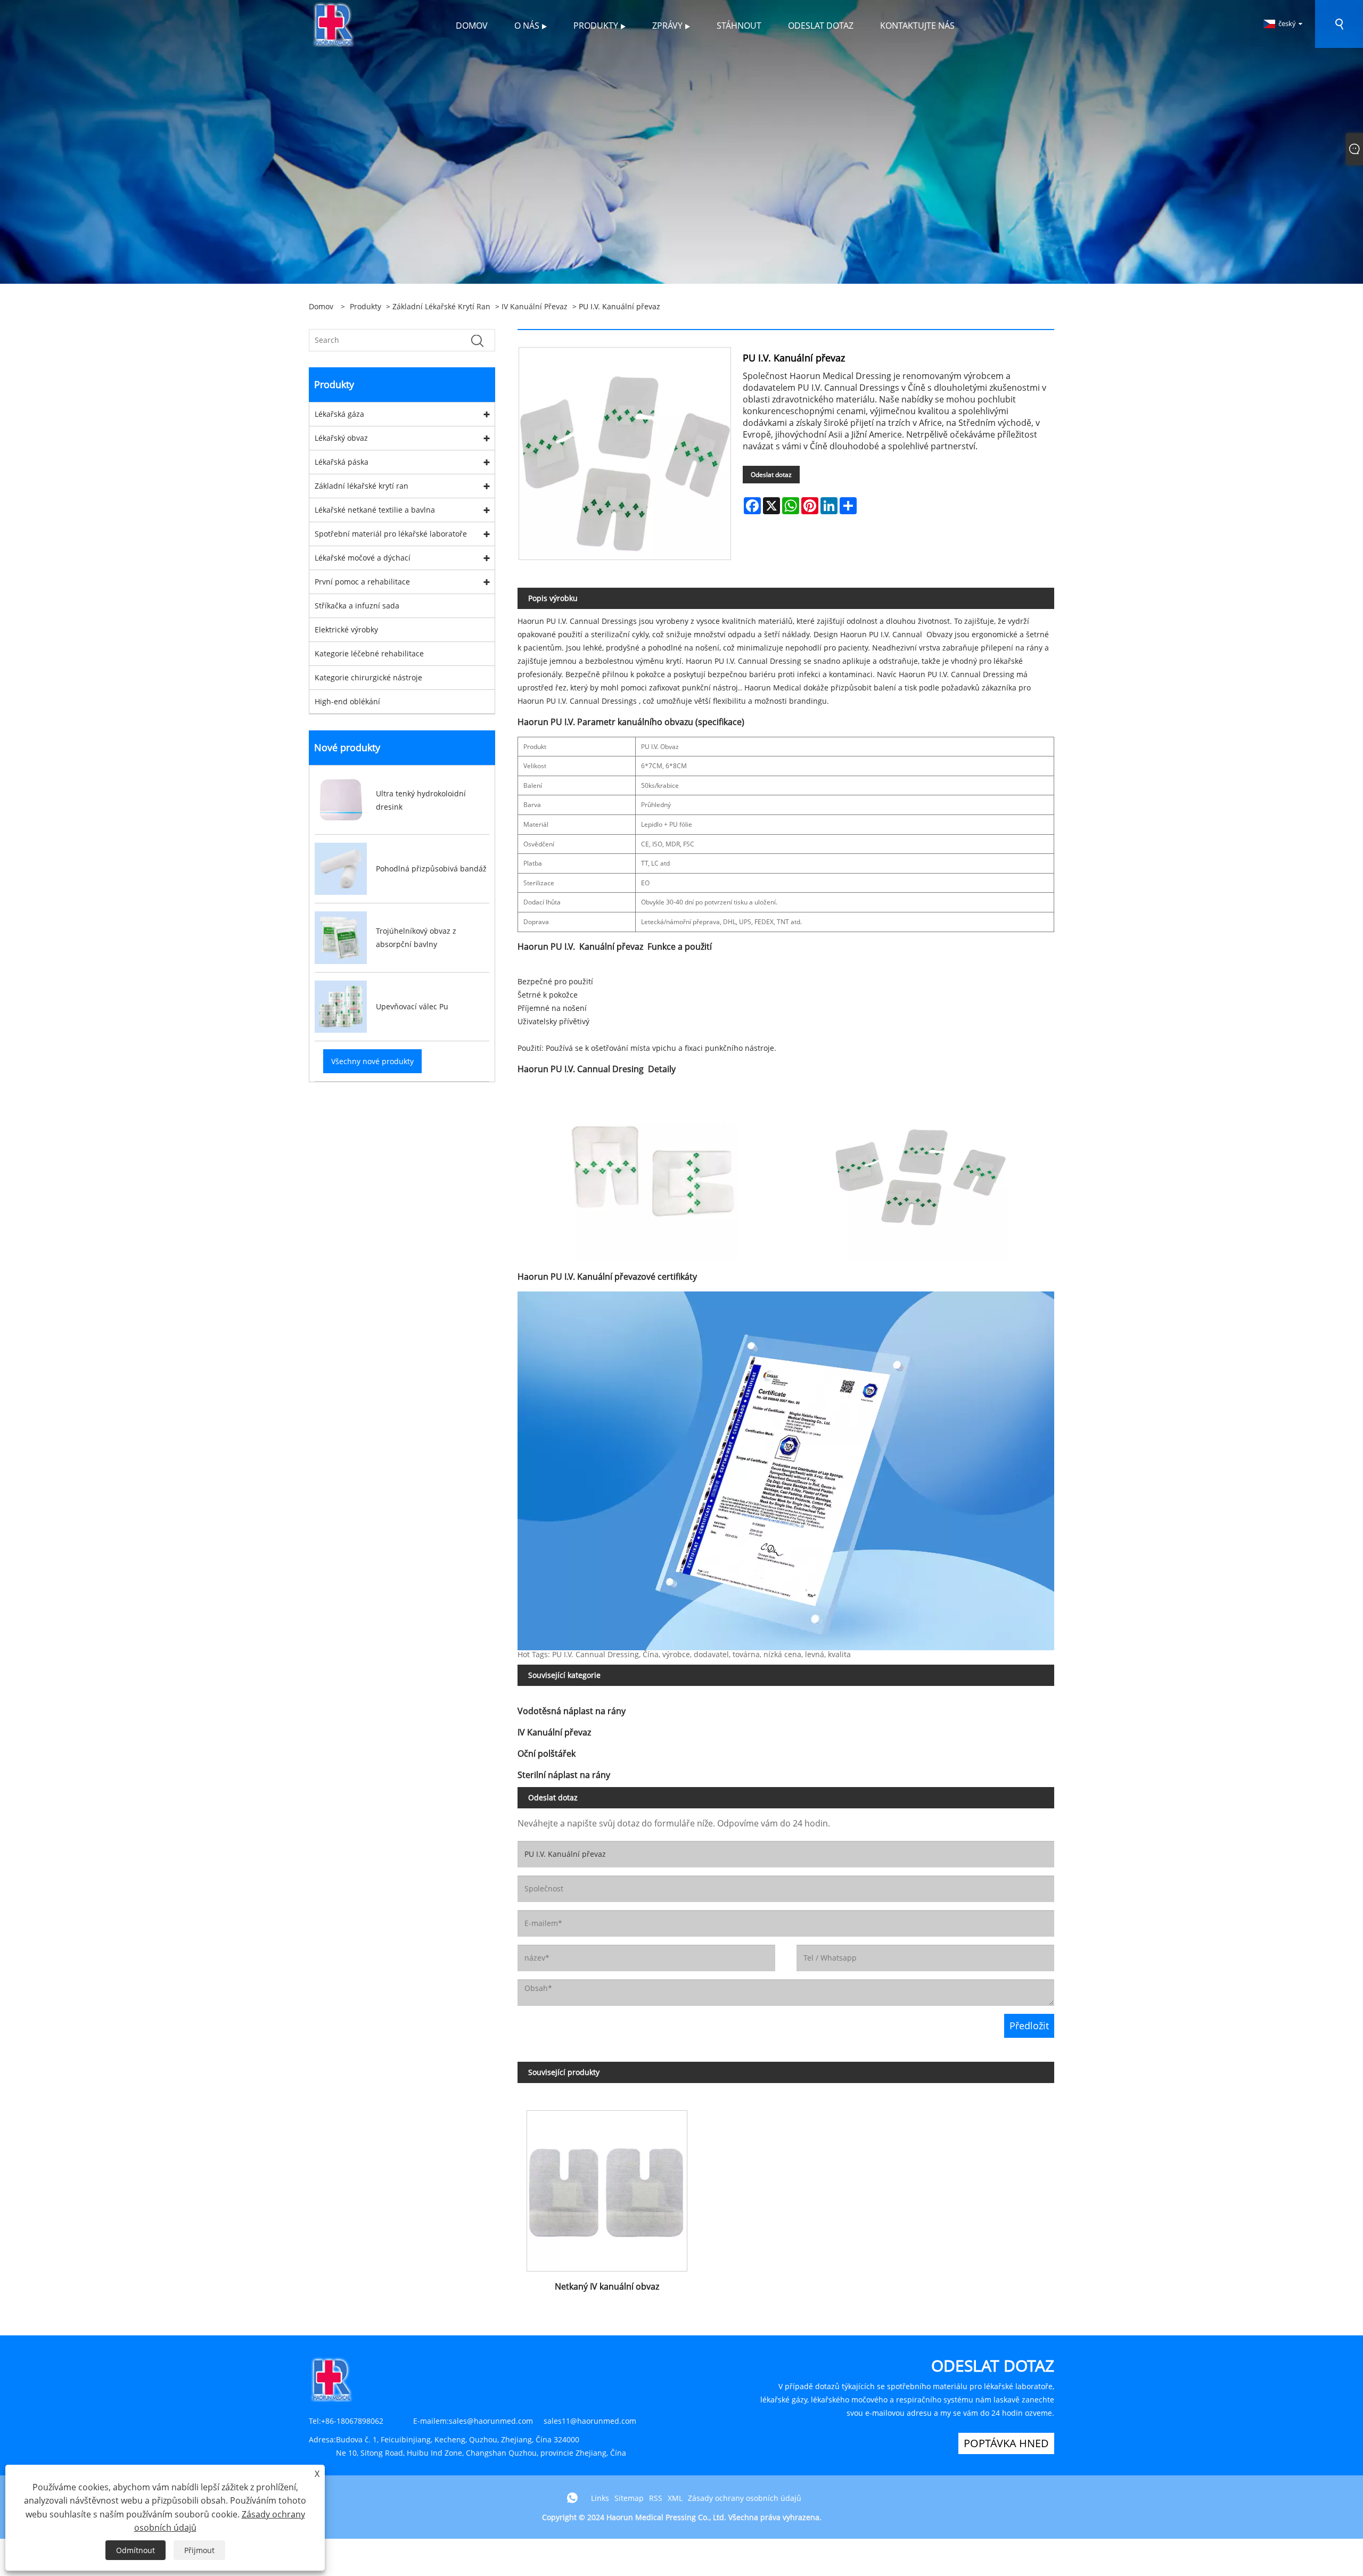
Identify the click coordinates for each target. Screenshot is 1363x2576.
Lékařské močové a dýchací (363, 558)
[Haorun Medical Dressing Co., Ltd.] (334, 23)
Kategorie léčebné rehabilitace (369, 653)
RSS (656, 2498)
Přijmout (199, 2550)
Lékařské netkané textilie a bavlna (375, 510)
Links (600, 2498)
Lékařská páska (342, 462)
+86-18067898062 (352, 2421)
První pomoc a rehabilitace (362, 582)
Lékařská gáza (339, 414)
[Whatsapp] (572, 2498)
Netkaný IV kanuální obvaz (607, 2286)
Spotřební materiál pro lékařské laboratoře (391, 534)
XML (675, 2498)
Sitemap (629, 2498)
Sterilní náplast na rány (564, 1775)
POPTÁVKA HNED (1006, 2443)
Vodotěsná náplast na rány (572, 1711)
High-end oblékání (347, 701)
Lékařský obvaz (341, 438)
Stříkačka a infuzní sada (357, 606)
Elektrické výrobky (346, 629)
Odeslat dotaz (771, 475)
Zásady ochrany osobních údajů (745, 2498)
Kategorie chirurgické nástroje (368, 677)
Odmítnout (136, 2550)
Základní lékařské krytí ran (441, 306)
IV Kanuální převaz (535, 306)
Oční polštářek (547, 1754)
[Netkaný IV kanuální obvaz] (607, 2187)
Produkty (366, 306)
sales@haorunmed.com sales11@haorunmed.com (543, 2421)
